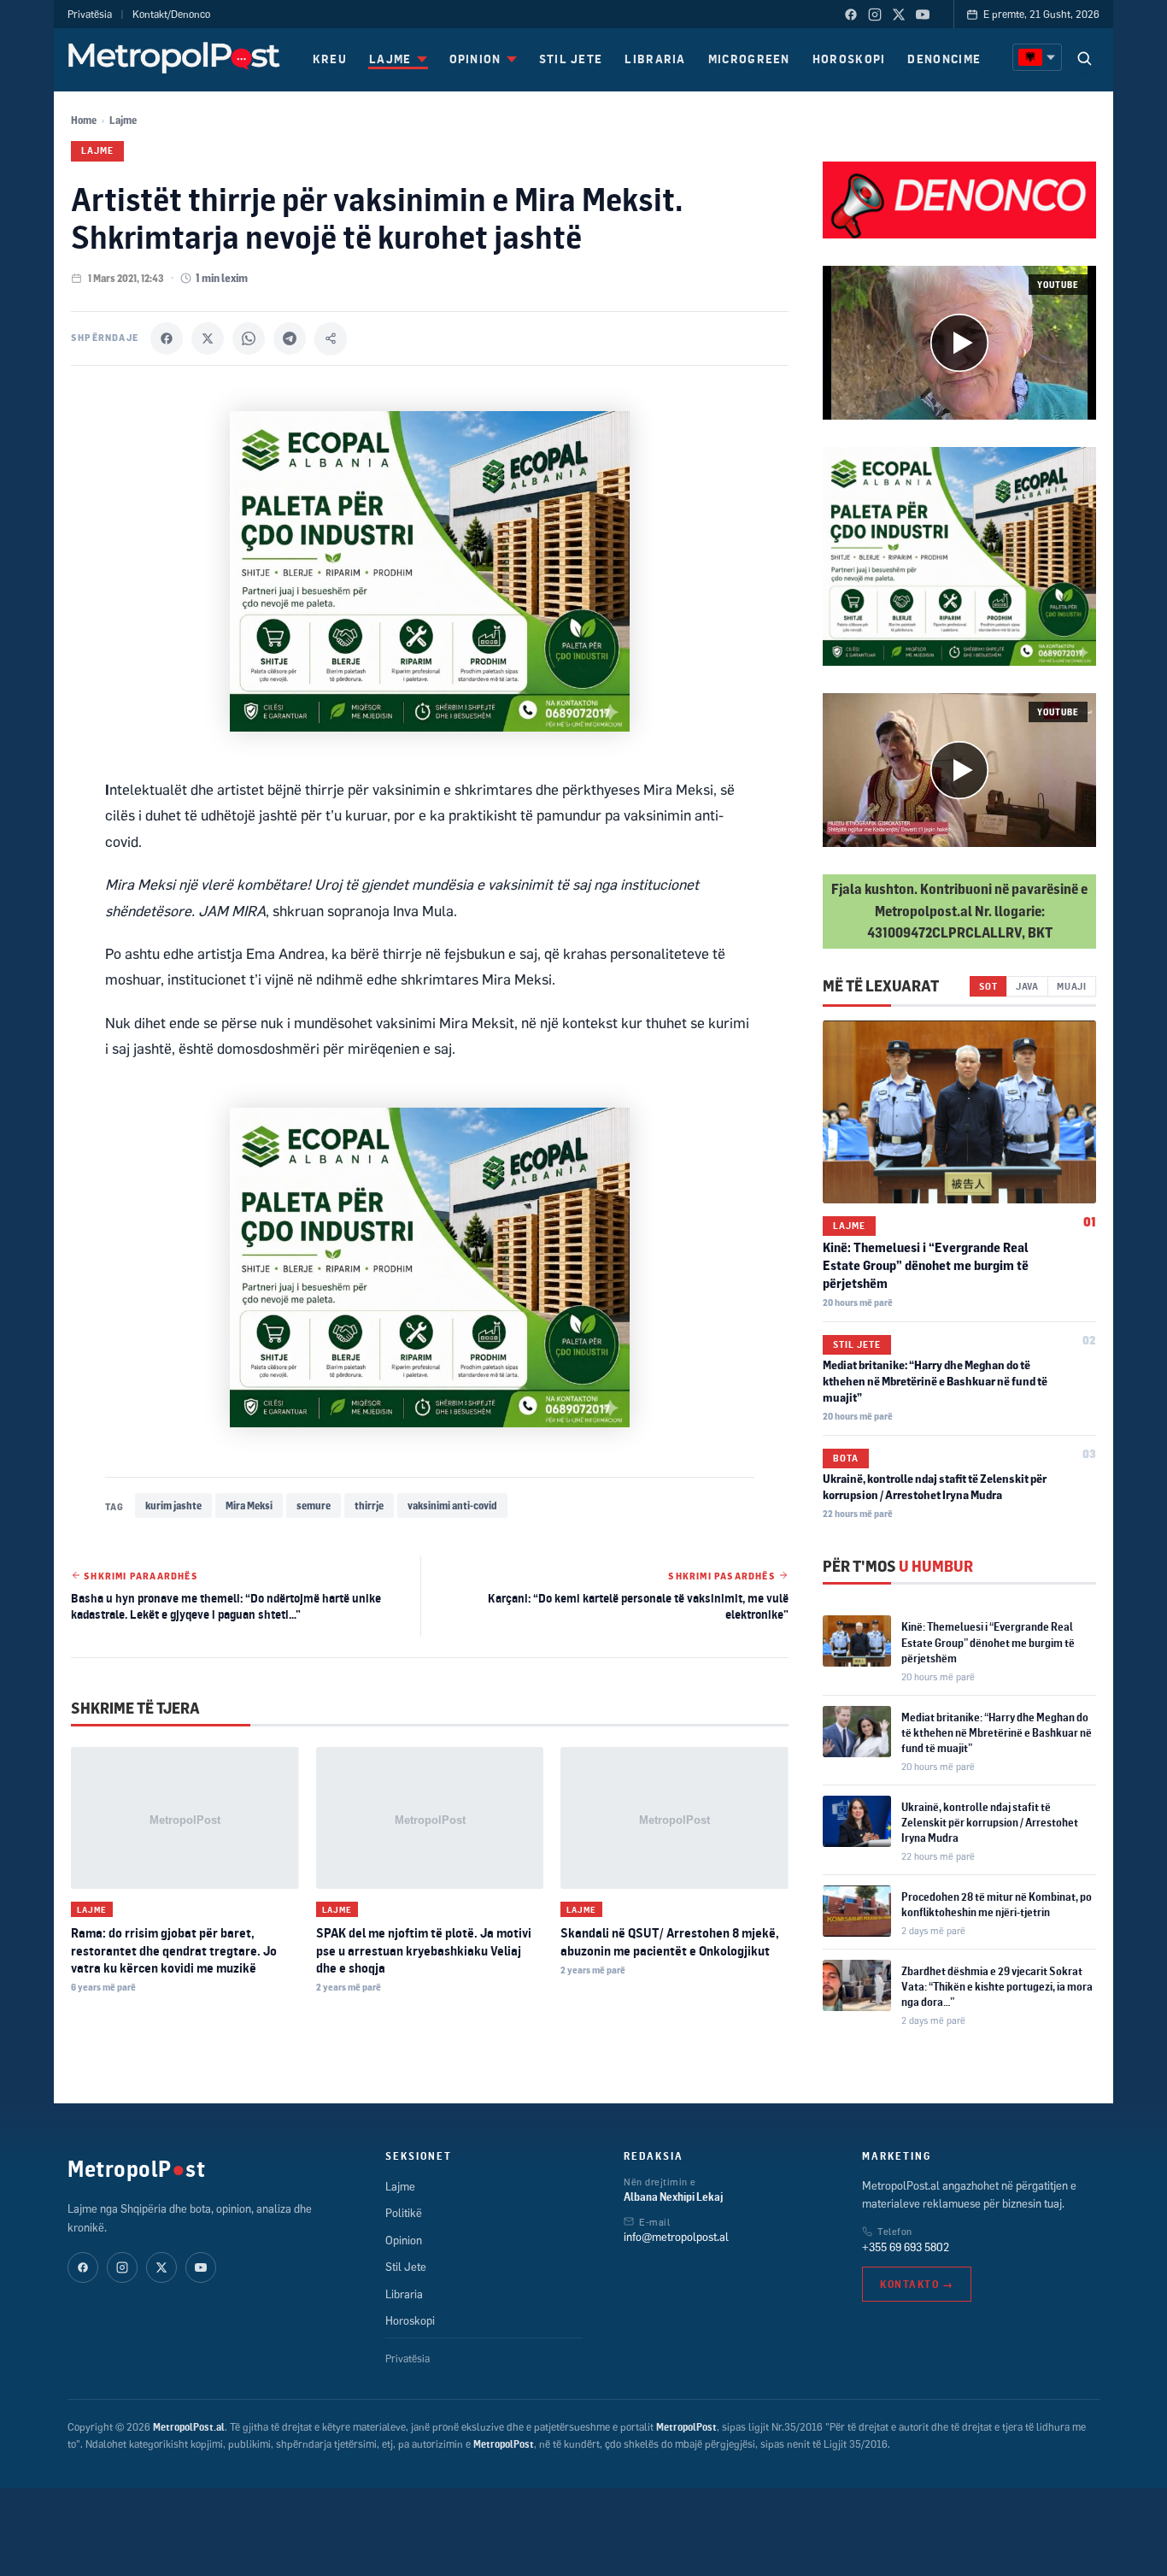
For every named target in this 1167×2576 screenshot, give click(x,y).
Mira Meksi (249, 1506)
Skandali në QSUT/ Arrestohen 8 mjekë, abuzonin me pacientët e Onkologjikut (670, 1941)
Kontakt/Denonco (171, 14)
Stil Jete (857, 1344)
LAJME (390, 59)
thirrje (369, 1506)
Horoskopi (410, 2320)
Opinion (404, 2240)
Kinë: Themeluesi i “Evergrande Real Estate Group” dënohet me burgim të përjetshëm (926, 1265)
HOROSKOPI (849, 59)
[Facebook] (851, 15)
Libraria (404, 2294)
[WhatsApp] (249, 338)
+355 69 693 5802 (906, 2247)
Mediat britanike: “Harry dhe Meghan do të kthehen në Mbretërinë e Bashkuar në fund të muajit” (935, 1381)
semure (314, 1506)
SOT (988, 986)
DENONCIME (944, 59)
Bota (846, 1458)
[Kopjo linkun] (331, 338)
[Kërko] (1084, 58)
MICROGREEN (749, 59)
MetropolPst (136, 2168)
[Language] (1037, 57)
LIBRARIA (655, 59)
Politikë (404, 2213)
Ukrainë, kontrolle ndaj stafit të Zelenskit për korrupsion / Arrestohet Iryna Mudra (990, 1822)
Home (84, 120)
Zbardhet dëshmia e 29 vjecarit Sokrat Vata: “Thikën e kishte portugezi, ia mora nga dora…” (997, 1986)
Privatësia (90, 14)
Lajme (123, 120)
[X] (208, 338)
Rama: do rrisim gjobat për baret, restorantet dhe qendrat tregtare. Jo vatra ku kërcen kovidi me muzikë (174, 1950)
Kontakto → (917, 2284)
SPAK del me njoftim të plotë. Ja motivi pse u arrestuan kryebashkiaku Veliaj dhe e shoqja (424, 1950)
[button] (959, 343)
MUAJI (1072, 986)
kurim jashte (173, 1506)
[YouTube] (923, 15)
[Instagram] (875, 15)
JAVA (1027, 986)
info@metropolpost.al (676, 2237)
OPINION (475, 59)
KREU (330, 59)
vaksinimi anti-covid (452, 1506)
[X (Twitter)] (899, 15)
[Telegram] (290, 338)
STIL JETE (571, 59)
